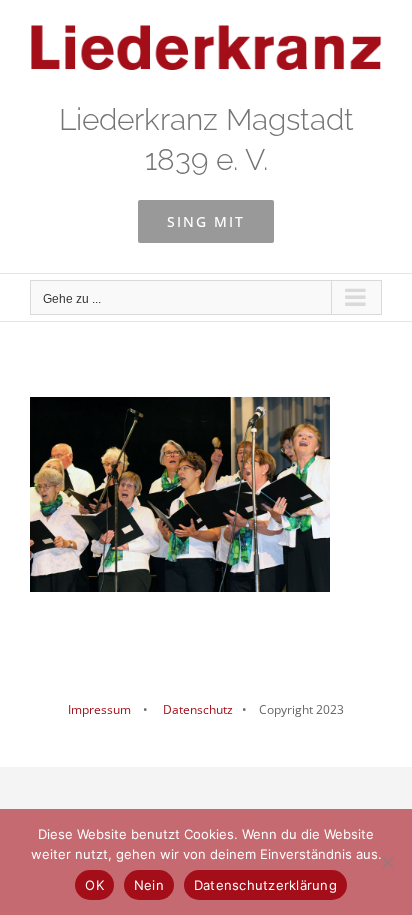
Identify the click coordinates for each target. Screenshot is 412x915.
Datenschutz (196, 709)
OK (94, 885)
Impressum (99, 709)
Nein (149, 885)
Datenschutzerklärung (265, 885)
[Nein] (387, 862)
